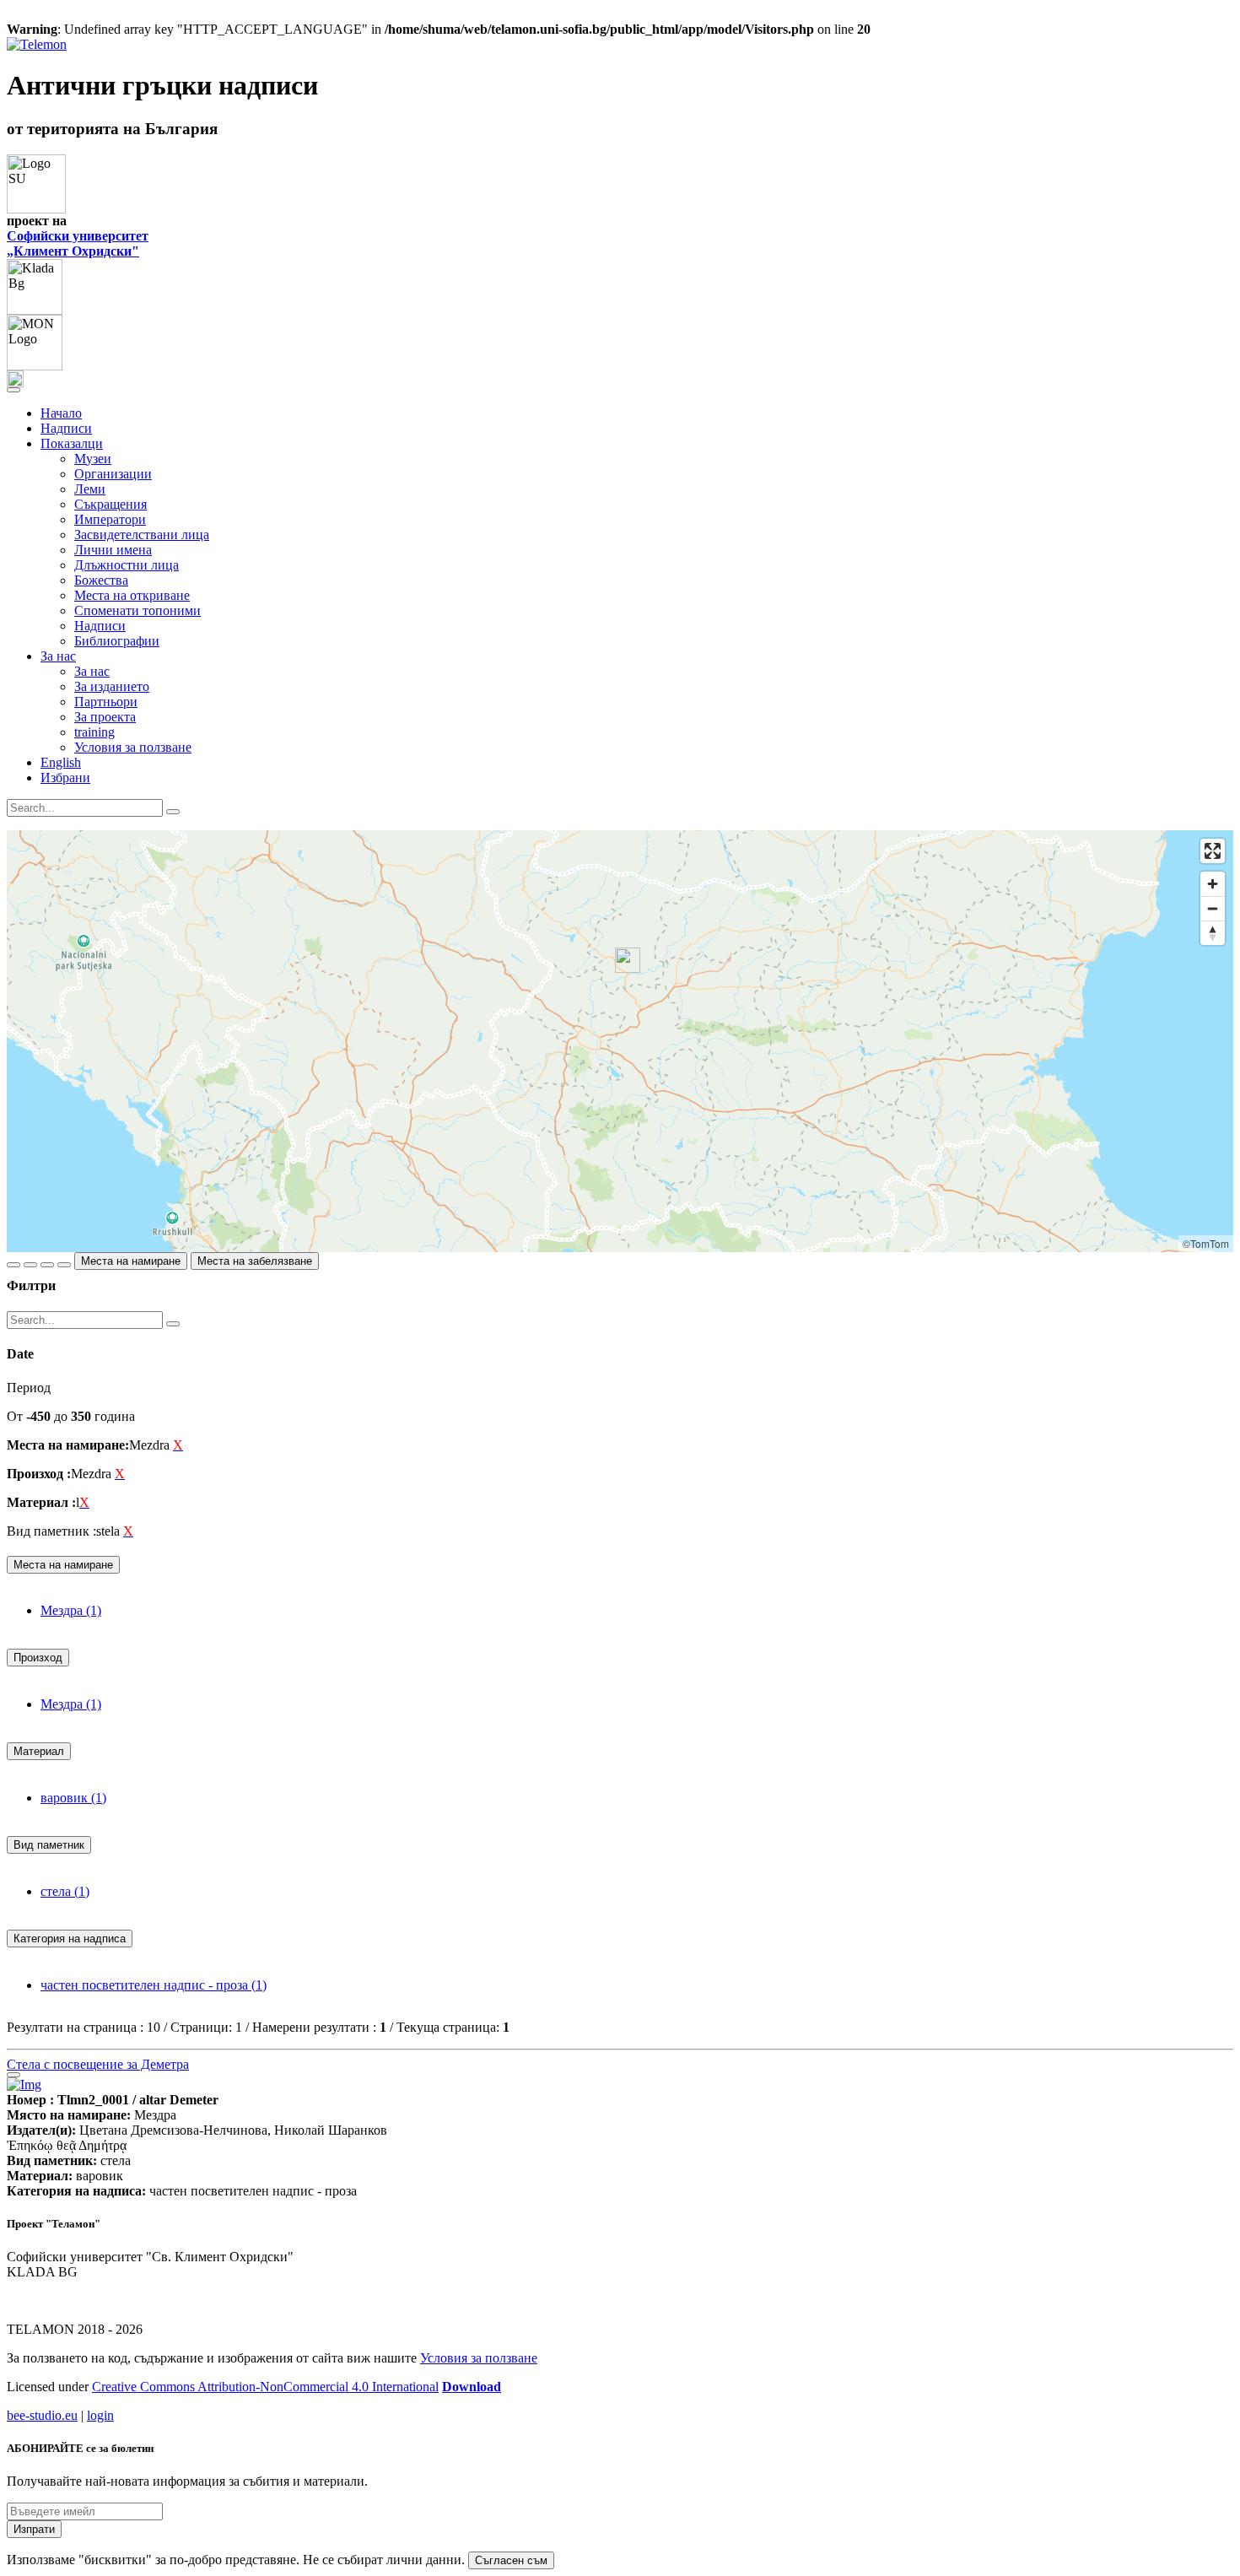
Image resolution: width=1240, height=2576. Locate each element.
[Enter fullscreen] (1213, 851)
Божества (101, 580)
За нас (92, 671)
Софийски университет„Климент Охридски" (78, 243)
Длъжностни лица (127, 565)
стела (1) (65, 1891)
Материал (39, 1751)
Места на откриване (132, 595)
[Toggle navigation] (13, 390)
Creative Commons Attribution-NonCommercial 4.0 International (265, 2387)
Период (29, 1388)
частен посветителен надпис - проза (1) (154, 1985)
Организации (113, 474)
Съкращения (111, 504)
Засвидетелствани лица (142, 535)
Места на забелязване (255, 1261)
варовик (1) (73, 1798)
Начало (61, 413)
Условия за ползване (133, 747)
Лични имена (113, 550)
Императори (110, 519)
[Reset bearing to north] (1213, 933)
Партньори (106, 702)
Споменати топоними (137, 610)
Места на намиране (131, 1261)
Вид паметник (49, 1845)
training (94, 732)
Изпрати (34, 2529)
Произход (38, 1658)
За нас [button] (58, 656)
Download (472, 2387)
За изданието (112, 686)
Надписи (66, 428)
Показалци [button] (72, 443)
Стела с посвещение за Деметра (98, 2064)
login (100, 2415)
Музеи (93, 459)
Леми (90, 489)
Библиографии (117, 641)
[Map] (620, 1041)
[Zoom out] (1213, 908)
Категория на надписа (70, 1939)
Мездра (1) (71, 1610)
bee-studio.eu (42, 2415)
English (61, 762)
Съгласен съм (511, 2560)
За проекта (105, 717)
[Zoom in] (1213, 884)
